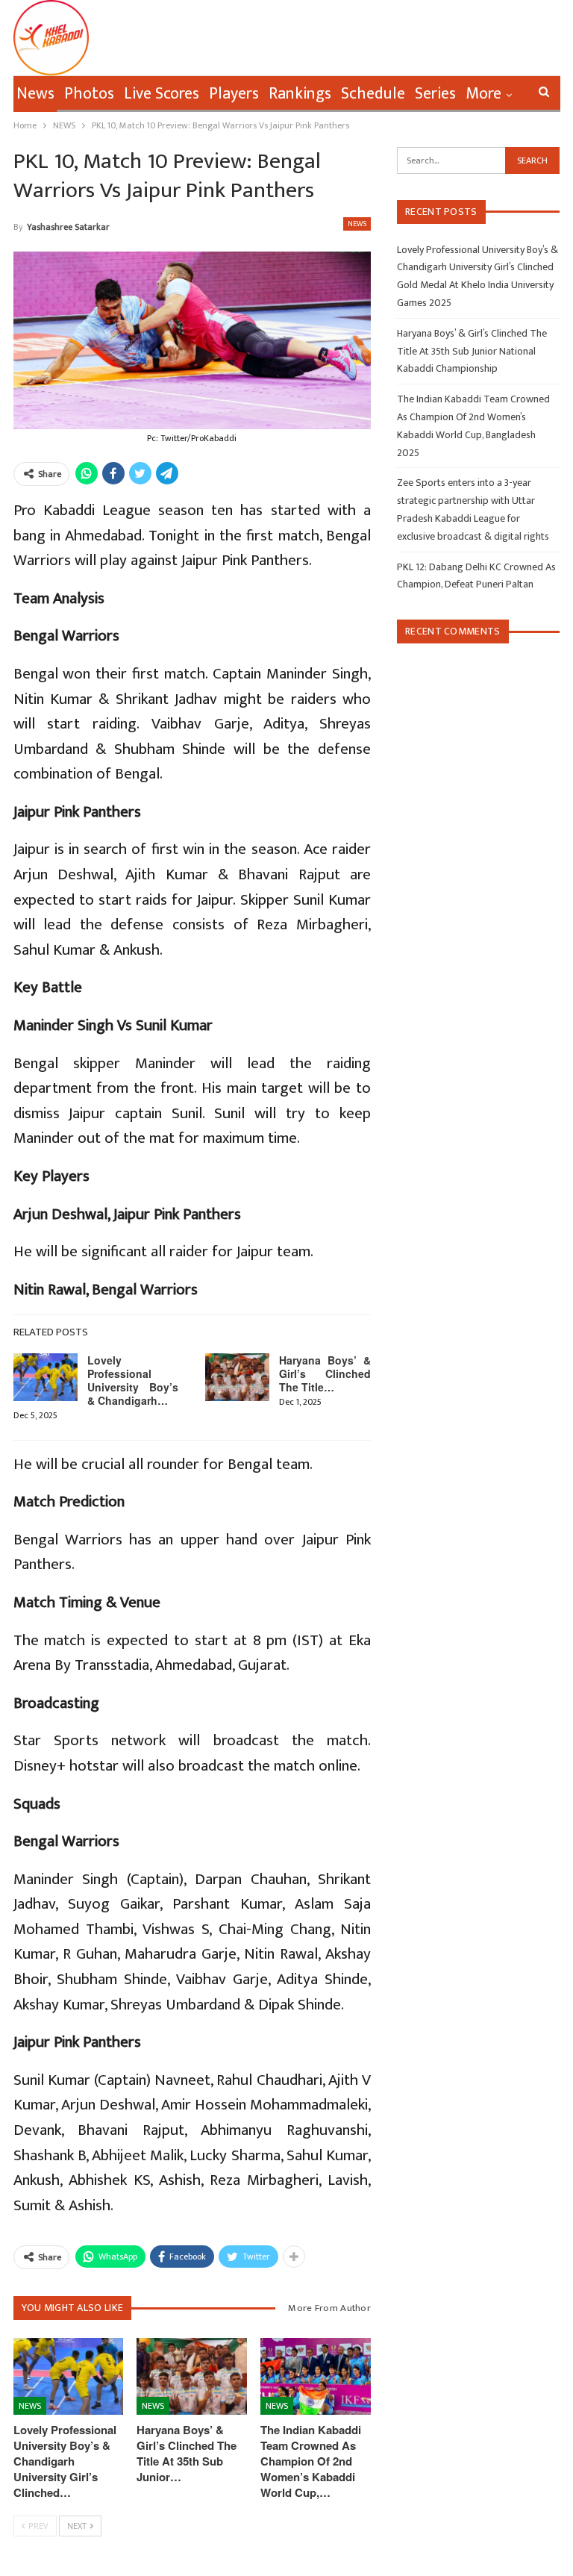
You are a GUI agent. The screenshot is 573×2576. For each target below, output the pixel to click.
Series (435, 94)
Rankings (300, 94)
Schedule (373, 94)
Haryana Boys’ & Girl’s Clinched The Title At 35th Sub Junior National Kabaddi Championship (472, 351)
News (35, 94)
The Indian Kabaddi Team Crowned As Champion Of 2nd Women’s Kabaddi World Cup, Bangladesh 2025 (473, 425)
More (483, 94)
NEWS (357, 224)
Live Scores (162, 94)
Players (234, 94)
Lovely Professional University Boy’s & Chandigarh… (133, 1380)
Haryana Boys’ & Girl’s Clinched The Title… (325, 1373)
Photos (89, 94)
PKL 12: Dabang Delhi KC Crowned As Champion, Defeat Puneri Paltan (476, 576)
